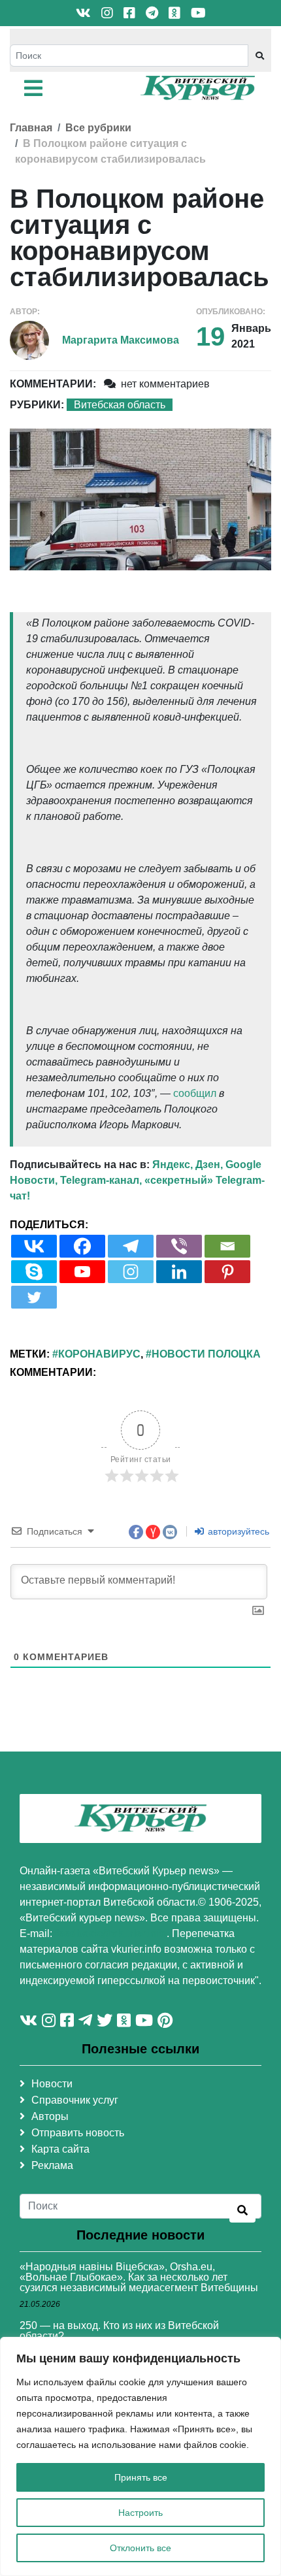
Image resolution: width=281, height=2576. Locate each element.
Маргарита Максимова (121, 340)
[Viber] (179, 1246)
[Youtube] (82, 1272)
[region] (140, 2456)
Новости (52, 2084)
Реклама (52, 2165)
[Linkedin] (179, 1272)
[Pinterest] (227, 1272)
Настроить (140, 2513)
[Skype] (34, 1272)
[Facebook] (82, 1246)
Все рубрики (98, 128)
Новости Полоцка (206, 1354)
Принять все (141, 2477)
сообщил (195, 1093)
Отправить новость (78, 2133)
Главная (31, 128)
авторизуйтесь (237, 1531)
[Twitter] (34, 1297)
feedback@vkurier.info (111, 1933)
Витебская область (120, 405)
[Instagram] (131, 1272)
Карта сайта (60, 2149)
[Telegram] (131, 1246)
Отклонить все (140, 2548)
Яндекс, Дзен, (188, 1165)
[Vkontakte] (34, 1246)
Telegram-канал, (101, 1180)
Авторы (50, 2116)
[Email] (227, 1246)
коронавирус (99, 1354)
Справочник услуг (75, 2100)
